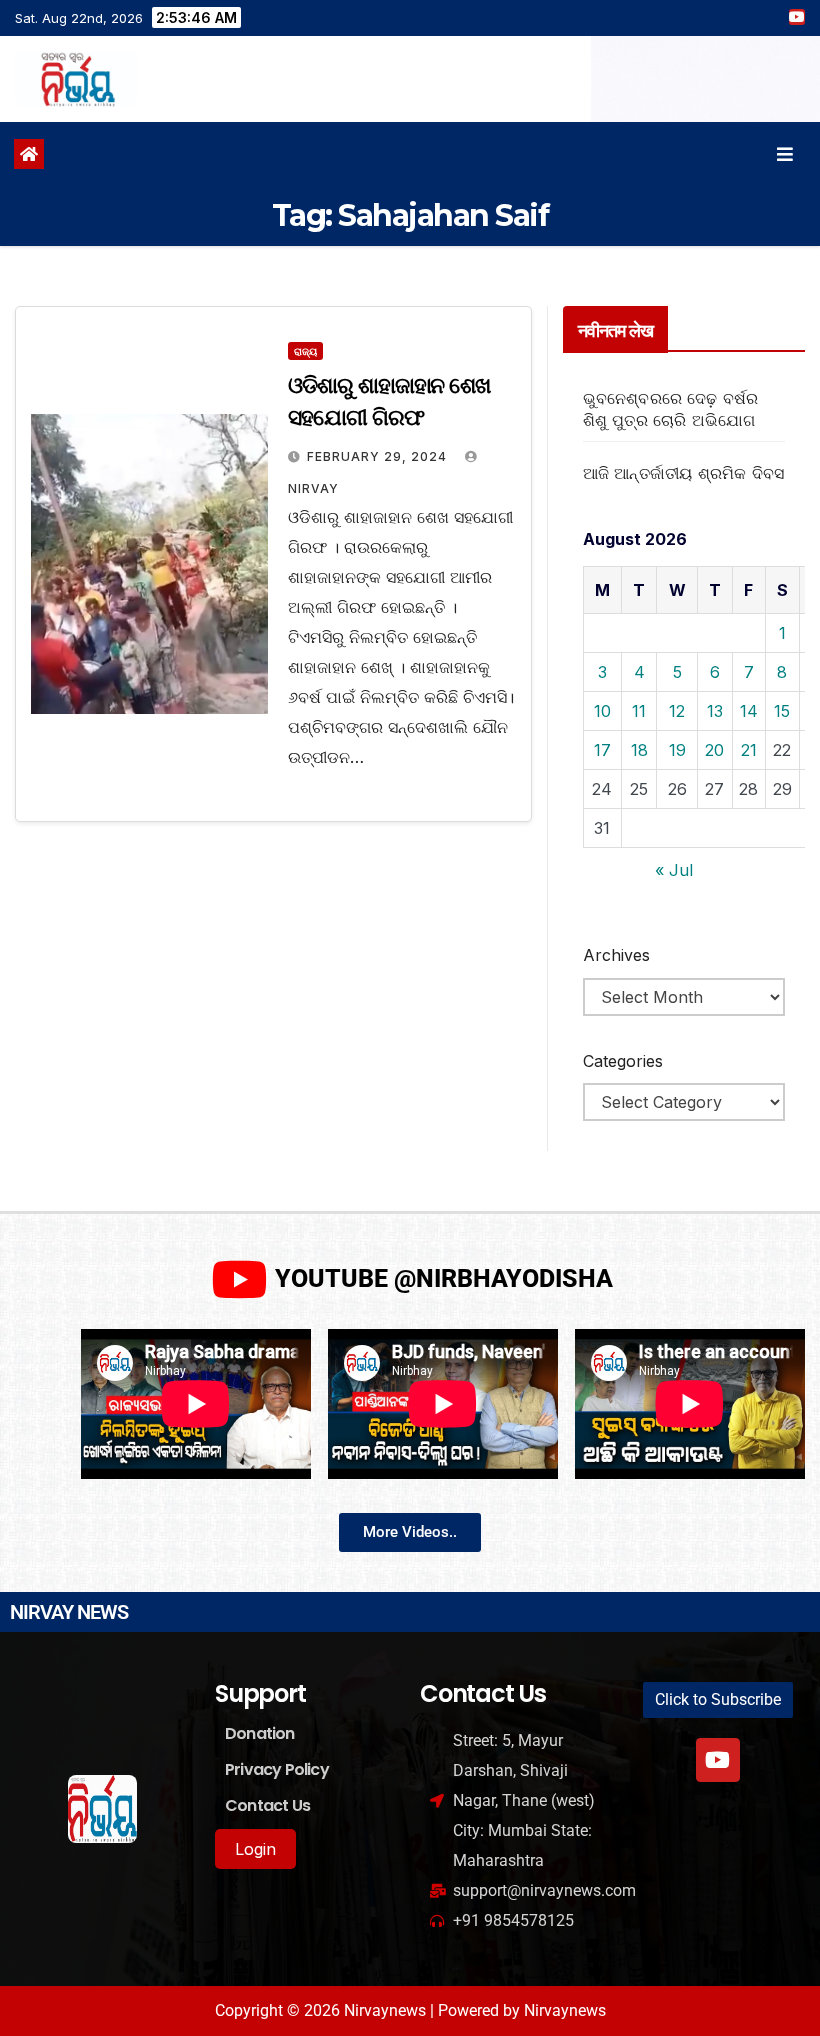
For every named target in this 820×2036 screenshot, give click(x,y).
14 (749, 711)
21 (749, 750)
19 (677, 750)
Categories (623, 1061)
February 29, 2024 (379, 456)
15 (782, 711)
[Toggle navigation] (785, 154)
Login (255, 1849)
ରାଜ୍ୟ (305, 351)
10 (602, 711)
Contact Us (267, 1805)
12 (677, 711)
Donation (260, 1733)
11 (639, 711)
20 (714, 750)
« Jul (674, 870)
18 (639, 750)
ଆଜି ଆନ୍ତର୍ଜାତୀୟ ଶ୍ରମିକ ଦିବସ (684, 473)
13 (715, 711)
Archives (616, 955)
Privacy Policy (277, 1769)
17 (602, 750)
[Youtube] (718, 1760)
